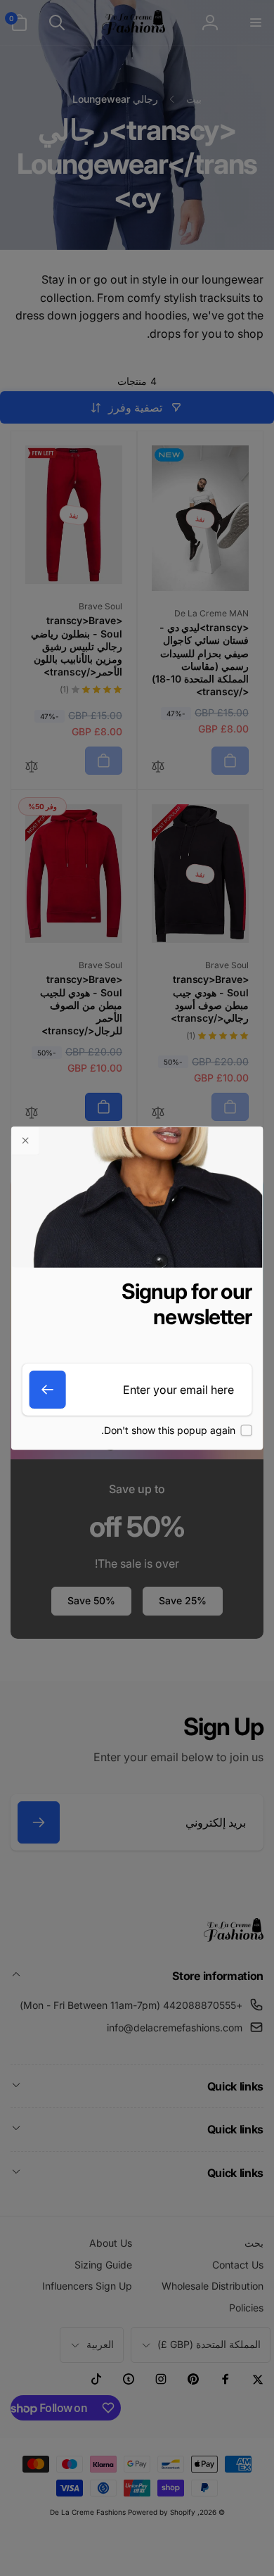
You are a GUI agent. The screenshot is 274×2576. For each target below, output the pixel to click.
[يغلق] (26, 1141)
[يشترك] (48, 1390)
